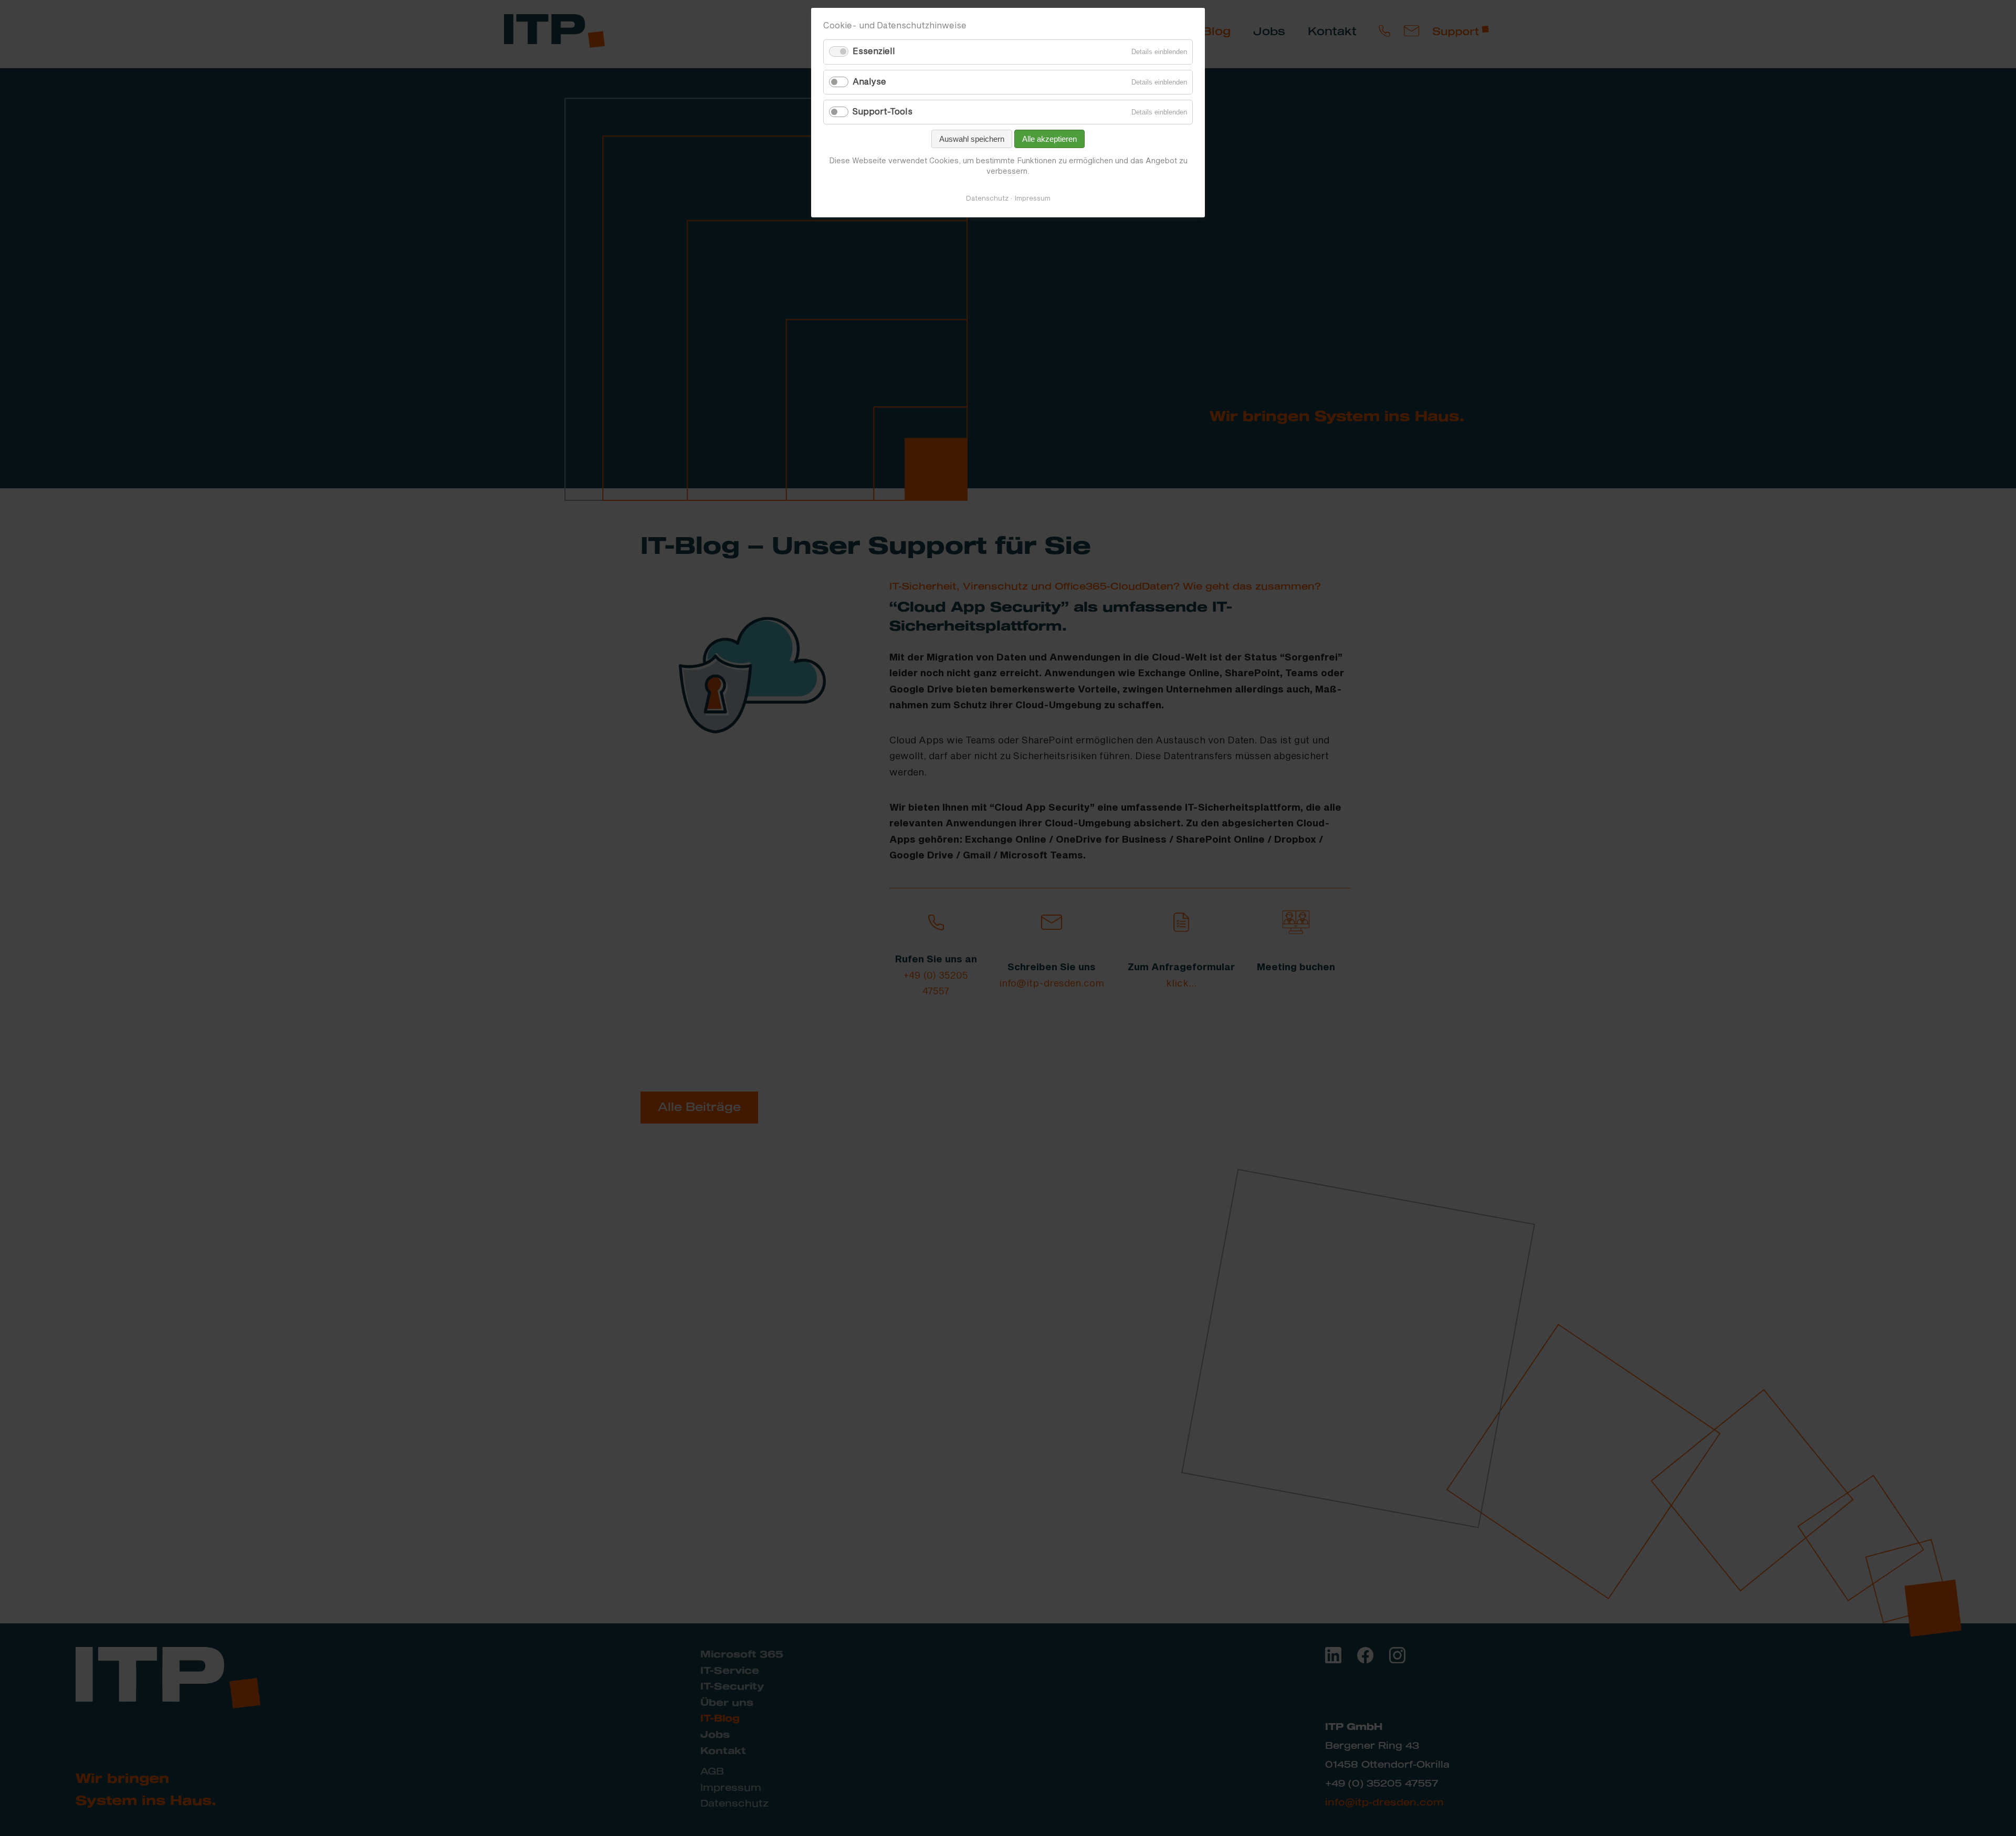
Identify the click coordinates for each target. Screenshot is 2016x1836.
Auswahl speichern (972, 139)
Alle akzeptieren (1049, 139)
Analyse (869, 82)
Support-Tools (883, 112)
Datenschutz (987, 198)
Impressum (1033, 198)
